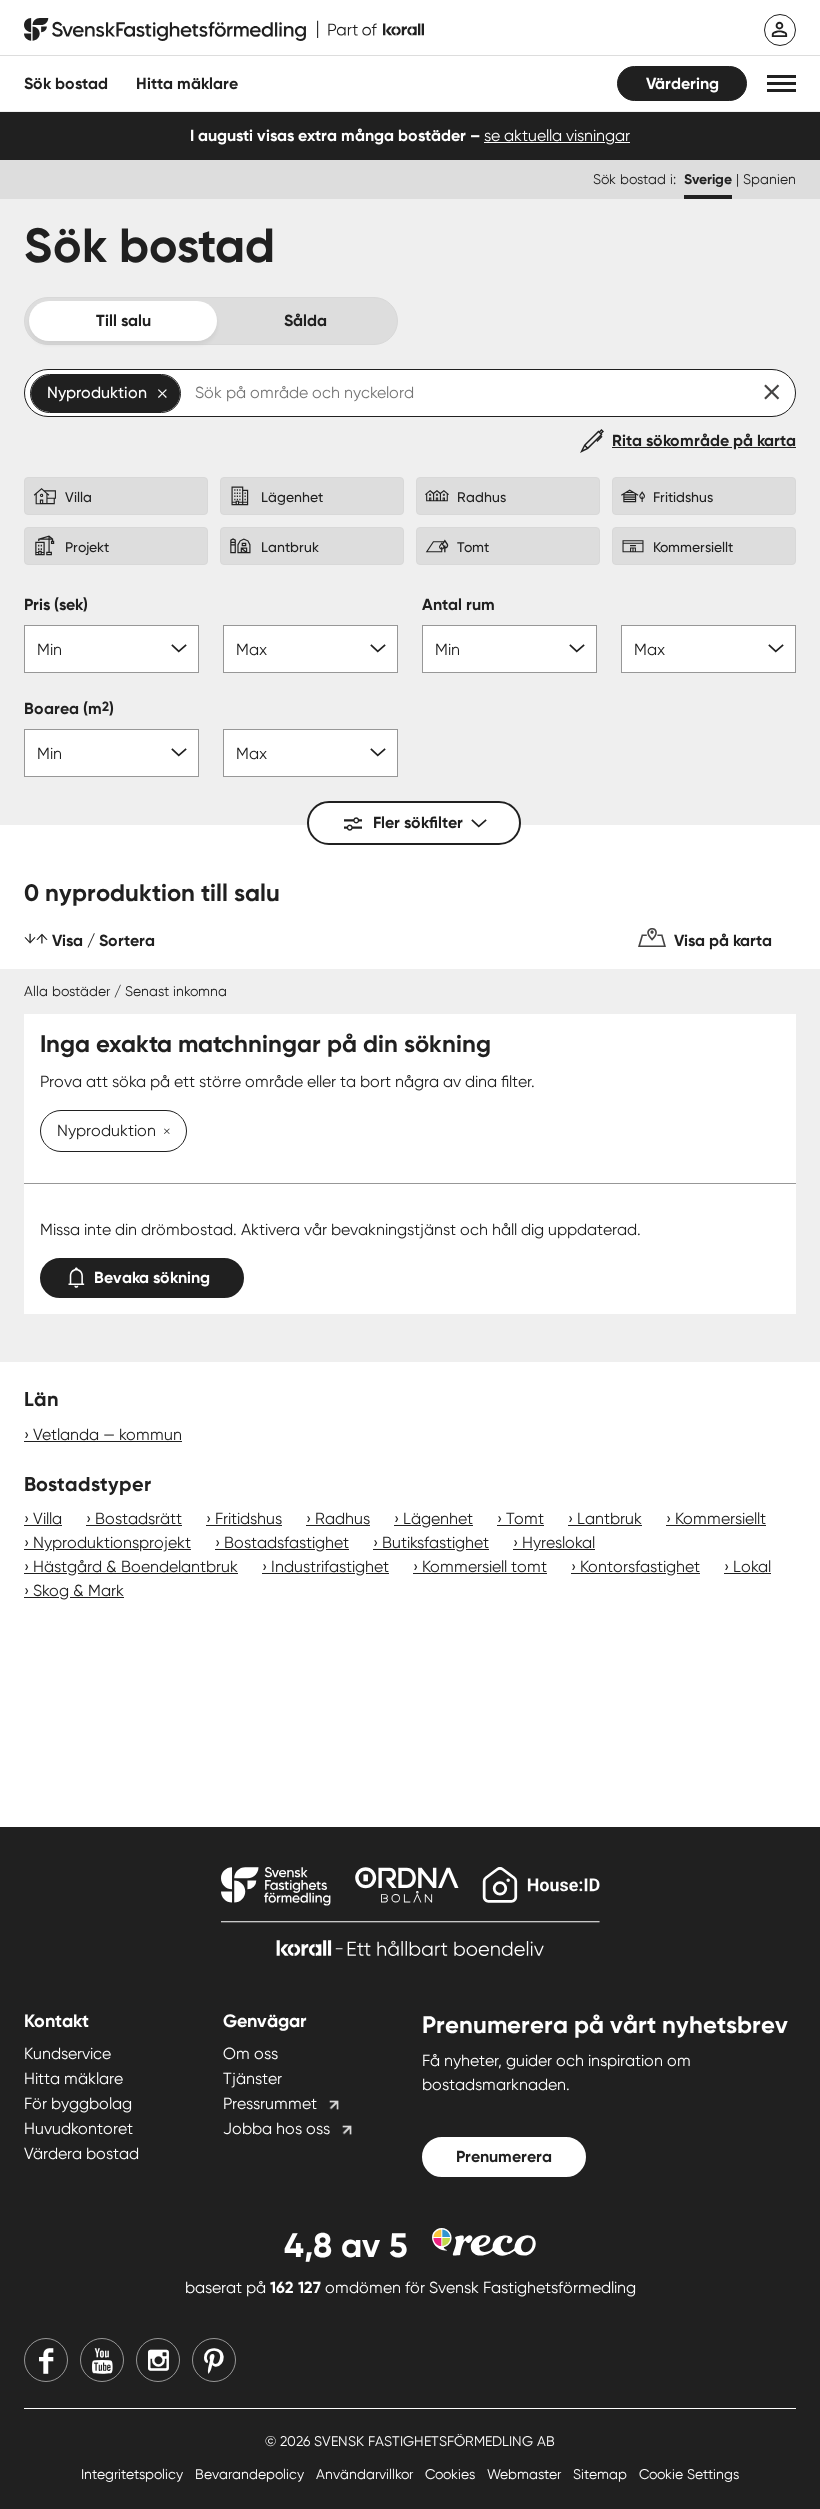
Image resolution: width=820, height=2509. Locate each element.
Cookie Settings (689, 2474)
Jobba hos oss (276, 2128)
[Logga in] (780, 30)
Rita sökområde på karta (704, 440)
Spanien (769, 179)
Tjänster (252, 2078)
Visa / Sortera (103, 940)
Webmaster (526, 2474)
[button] (781, 83)
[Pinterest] (214, 2360)
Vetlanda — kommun (107, 1434)
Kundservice (67, 2053)
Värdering (682, 83)
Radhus (342, 1518)
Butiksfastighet (435, 1542)
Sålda (305, 320)
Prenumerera (504, 2156)
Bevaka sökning (152, 1277)
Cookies (452, 2474)
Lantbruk (609, 1518)
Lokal (752, 1566)
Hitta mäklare (73, 2078)
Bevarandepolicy (251, 2474)
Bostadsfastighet (286, 1542)
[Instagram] (158, 2360)
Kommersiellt (720, 1518)
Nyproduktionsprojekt (112, 1542)
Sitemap (602, 2474)
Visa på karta (723, 940)
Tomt (525, 1518)
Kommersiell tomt (484, 1566)
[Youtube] (102, 2360)
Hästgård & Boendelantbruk (135, 1566)
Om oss (250, 2053)
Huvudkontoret (78, 2128)
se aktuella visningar (557, 135)
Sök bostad (66, 83)
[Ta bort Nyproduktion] (163, 1133)
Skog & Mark (78, 1590)
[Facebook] (46, 2360)
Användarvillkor (366, 2474)
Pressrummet (270, 2103)
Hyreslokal (558, 1542)
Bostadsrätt (138, 1518)
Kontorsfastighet (640, 1566)
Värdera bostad (81, 2153)
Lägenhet (438, 1518)
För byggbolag (78, 2103)
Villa (47, 1518)
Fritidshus (248, 1518)
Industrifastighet (330, 1566)
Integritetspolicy (134, 2474)
